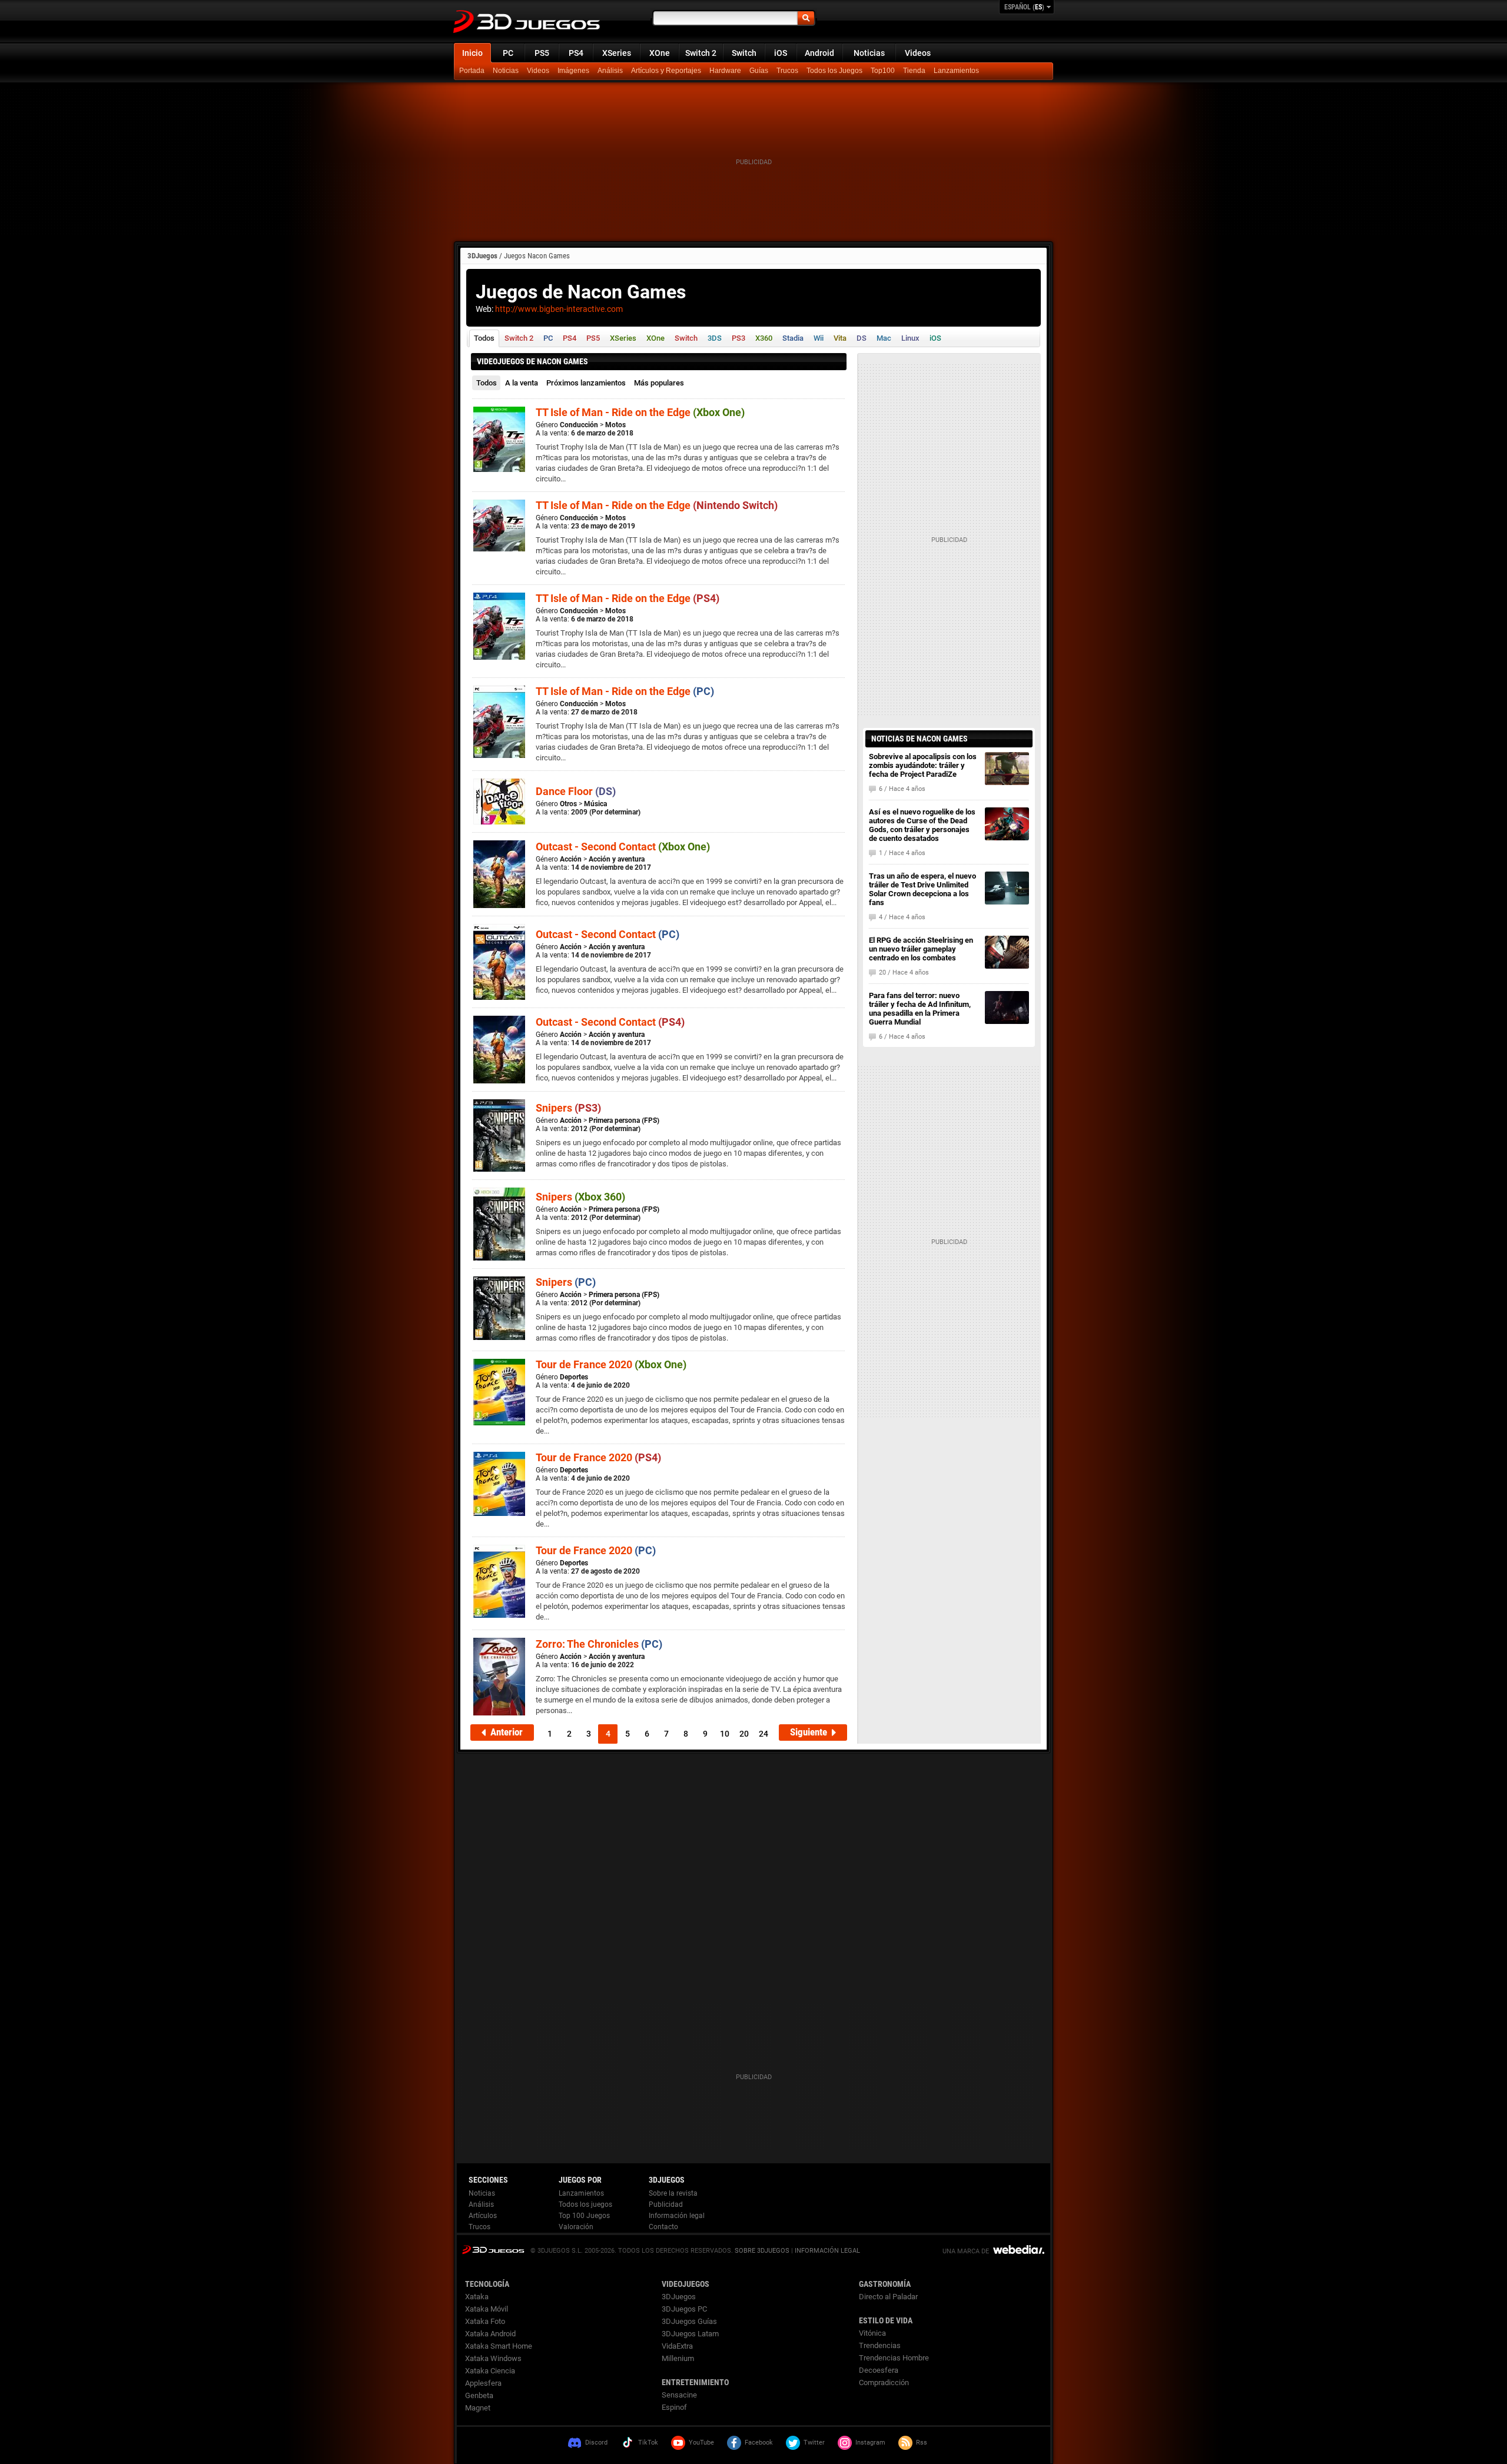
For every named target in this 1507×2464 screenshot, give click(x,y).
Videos (918, 53)
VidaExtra (677, 2346)
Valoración (576, 2227)
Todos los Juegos (834, 71)
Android (819, 53)
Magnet (478, 2408)
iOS (781, 53)
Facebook (759, 2443)
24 (764, 1734)
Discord (596, 2443)
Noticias (869, 53)
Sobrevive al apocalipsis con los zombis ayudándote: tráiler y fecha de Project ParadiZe (923, 765)
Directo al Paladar (888, 2297)
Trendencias (880, 2345)
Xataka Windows (493, 2358)
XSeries (617, 53)
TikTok (648, 2443)
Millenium (678, 2358)
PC (508, 53)
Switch (744, 53)
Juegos (493, 2249)
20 (744, 1734)
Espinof (674, 2407)
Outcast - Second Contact (623, 847)
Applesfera (483, 2383)
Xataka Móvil (487, 2309)
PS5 (542, 53)
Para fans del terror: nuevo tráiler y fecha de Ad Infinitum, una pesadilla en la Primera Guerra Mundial (920, 1009)
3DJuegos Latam (690, 2334)
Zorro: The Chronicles (599, 1644)
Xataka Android (490, 2334)
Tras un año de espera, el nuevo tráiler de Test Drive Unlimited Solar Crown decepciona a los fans (922, 889)
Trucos (787, 71)
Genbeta (479, 2395)
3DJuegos (482, 256)
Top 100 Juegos (584, 2216)
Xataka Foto (485, 2321)
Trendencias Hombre (894, 2358)
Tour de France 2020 (611, 1364)
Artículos (483, 2216)
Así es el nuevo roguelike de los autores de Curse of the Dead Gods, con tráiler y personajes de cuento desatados (922, 825)
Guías (759, 71)
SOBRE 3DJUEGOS (762, 2251)
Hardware (725, 71)
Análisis (610, 71)
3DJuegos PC (684, 2309)
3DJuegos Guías (689, 2321)
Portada (472, 71)
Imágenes (573, 71)
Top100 (883, 71)
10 (725, 1734)
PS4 (576, 53)
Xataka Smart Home (499, 2346)
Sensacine (679, 2395)
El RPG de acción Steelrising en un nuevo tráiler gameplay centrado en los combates (921, 949)
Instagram (870, 2443)
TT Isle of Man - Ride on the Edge (640, 412)
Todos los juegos (585, 2204)
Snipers (568, 1108)
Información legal (677, 2216)
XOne (660, 53)
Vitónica (872, 2333)
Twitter (814, 2443)
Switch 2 (701, 53)
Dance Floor (576, 791)
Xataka (477, 2297)
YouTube (701, 2443)
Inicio (472, 53)
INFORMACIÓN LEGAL (827, 2251)
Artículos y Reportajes (666, 71)
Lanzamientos (956, 71)
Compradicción (884, 2382)
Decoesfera (879, 2370)
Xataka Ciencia (490, 2371)
